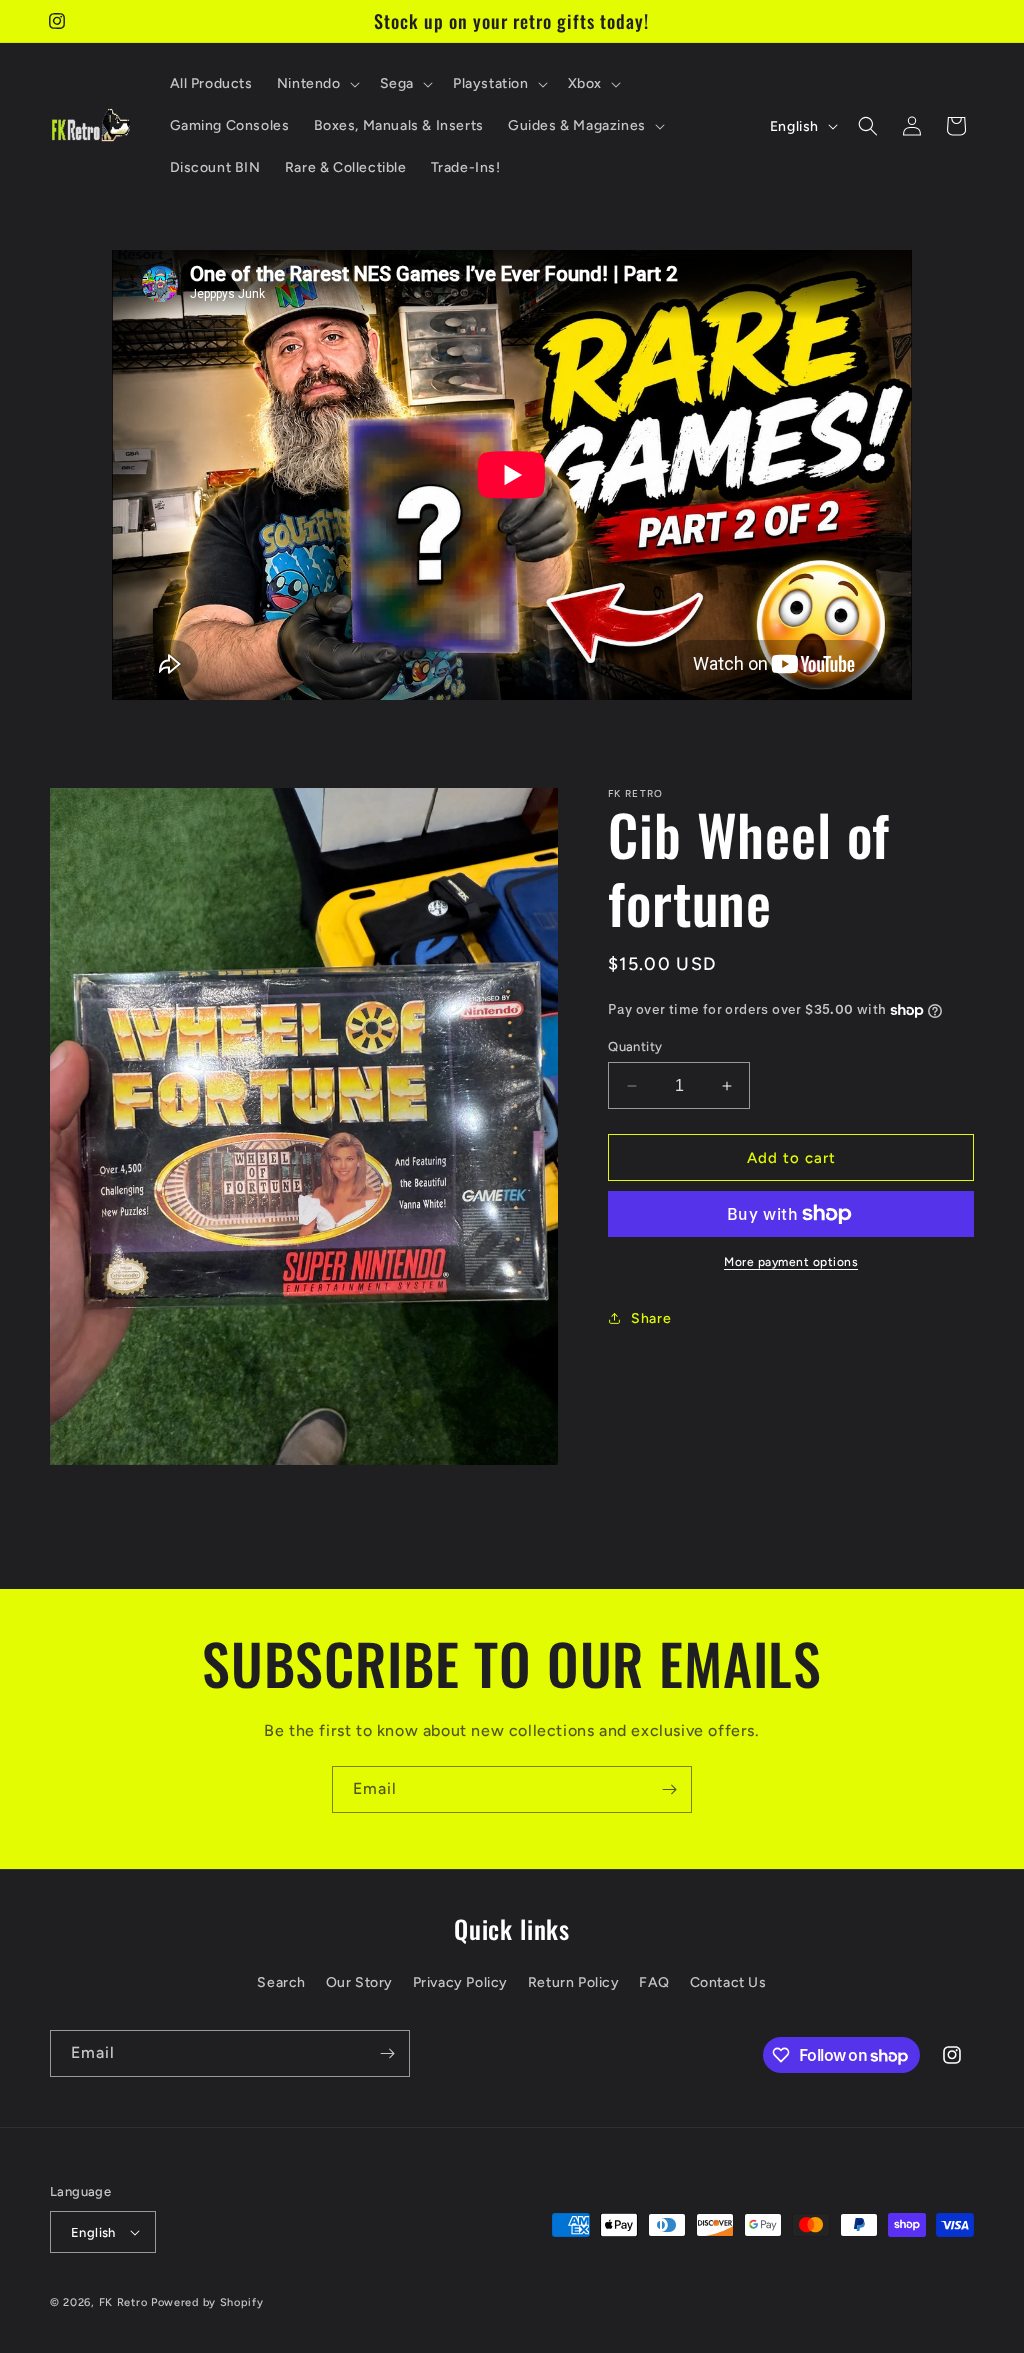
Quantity (635, 1046)
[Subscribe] (669, 1789)
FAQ (654, 1982)
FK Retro (123, 2302)
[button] (316, 84)
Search (281, 1982)
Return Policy (574, 1982)
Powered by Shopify (207, 2302)
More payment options (791, 1262)
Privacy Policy (460, 1982)
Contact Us (728, 1982)
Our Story (359, 1982)
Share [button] (651, 1318)
